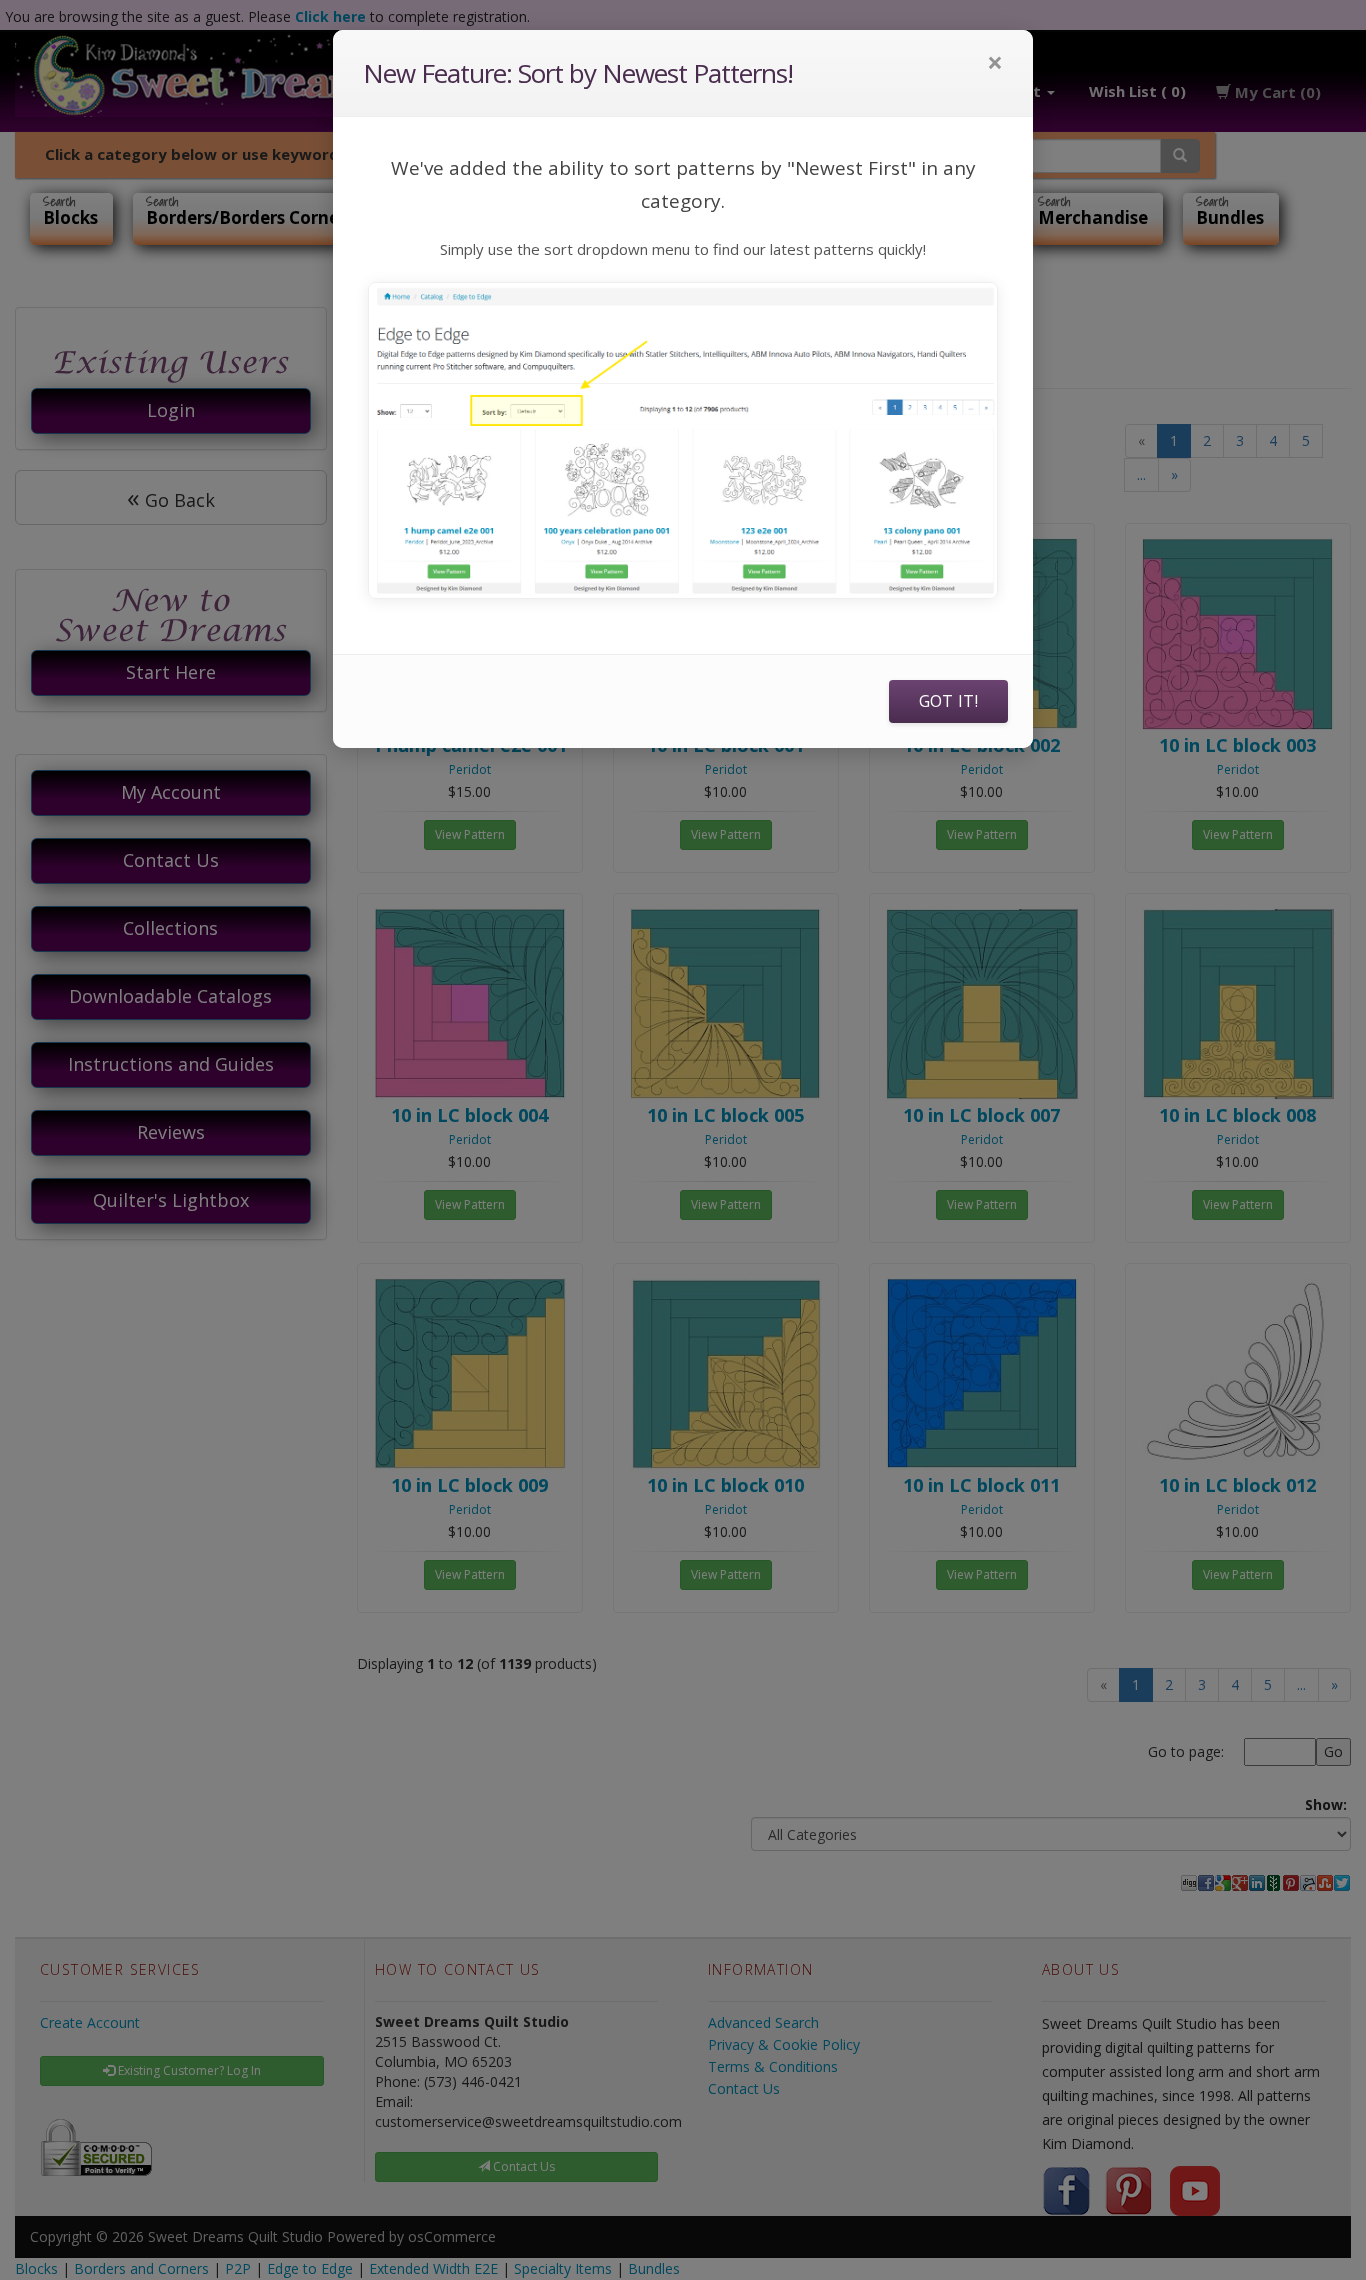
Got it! (948, 701)
